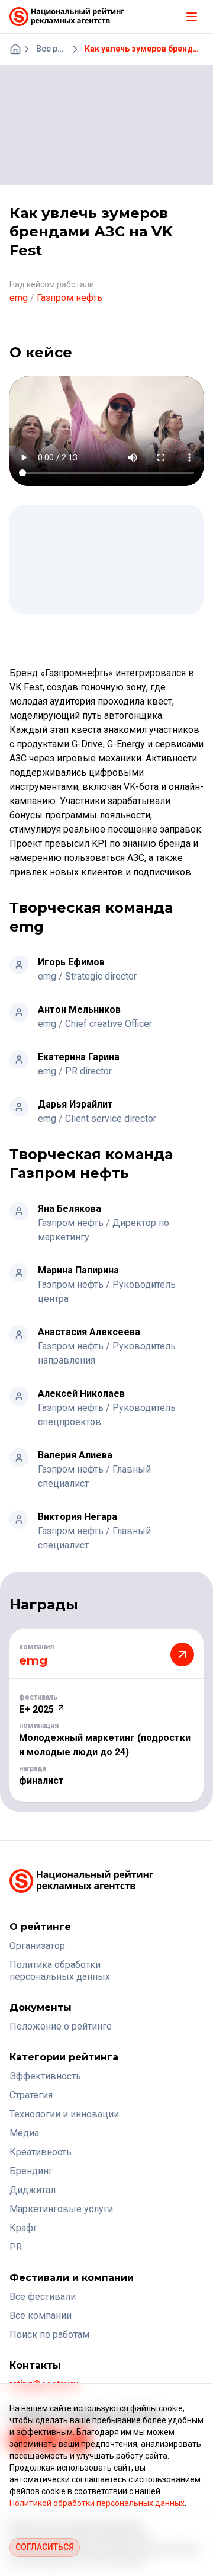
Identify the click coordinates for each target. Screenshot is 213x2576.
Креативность (41, 2152)
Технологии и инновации (64, 2114)
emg (19, 298)
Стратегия (31, 2095)
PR (16, 2247)
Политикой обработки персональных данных (97, 2503)
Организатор (37, 1946)
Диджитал (33, 2190)
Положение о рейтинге (61, 2026)
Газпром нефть (70, 298)
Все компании (41, 2316)
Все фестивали (43, 2297)
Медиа (24, 2133)
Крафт (23, 2228)
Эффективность (45, 2076)
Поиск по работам (49, 2335)
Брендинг (31, 2171)
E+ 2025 (38, 1709)
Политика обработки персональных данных (60, 1971)
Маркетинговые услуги (61, 2209)
